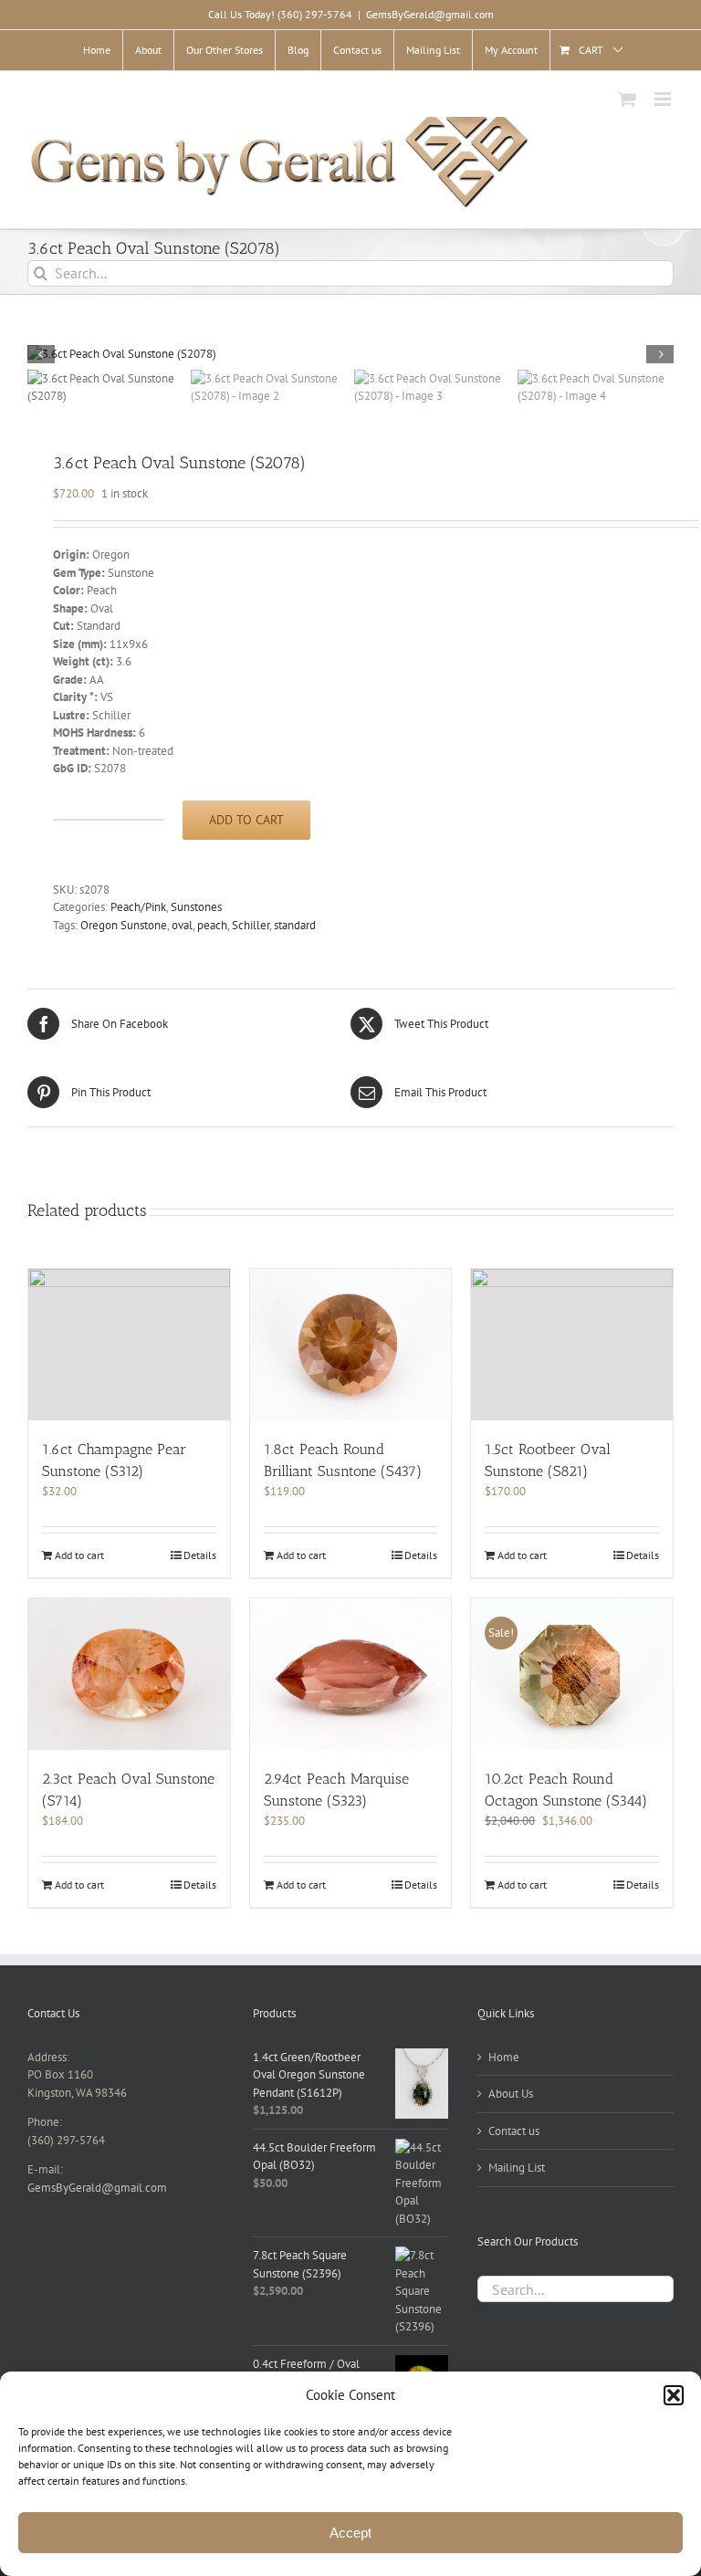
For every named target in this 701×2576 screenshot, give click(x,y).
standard (295, 925)
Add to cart (246, 820)
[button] (674, 2395)
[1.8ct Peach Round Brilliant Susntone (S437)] (351, 1344)
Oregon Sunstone (124, 925)
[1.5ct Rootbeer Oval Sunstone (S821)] (572, 1344)
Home (504, 2057)
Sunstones (196, 907)
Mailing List (517, 2168)
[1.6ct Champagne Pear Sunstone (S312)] (129, 1345)
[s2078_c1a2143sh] (350, 354)
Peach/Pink (138, 907)
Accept (350, 2533)
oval (182, 925)
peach (212, 925)
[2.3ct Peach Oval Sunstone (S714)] (129, 1674)
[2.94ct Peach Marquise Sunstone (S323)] (351, 1674)
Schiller (251, 925)
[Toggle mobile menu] (664, 99)
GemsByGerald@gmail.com (430, 14)
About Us (511, 2094)
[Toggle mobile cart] (627, 99)
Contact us (514, 2131)
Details (200, 1555)
